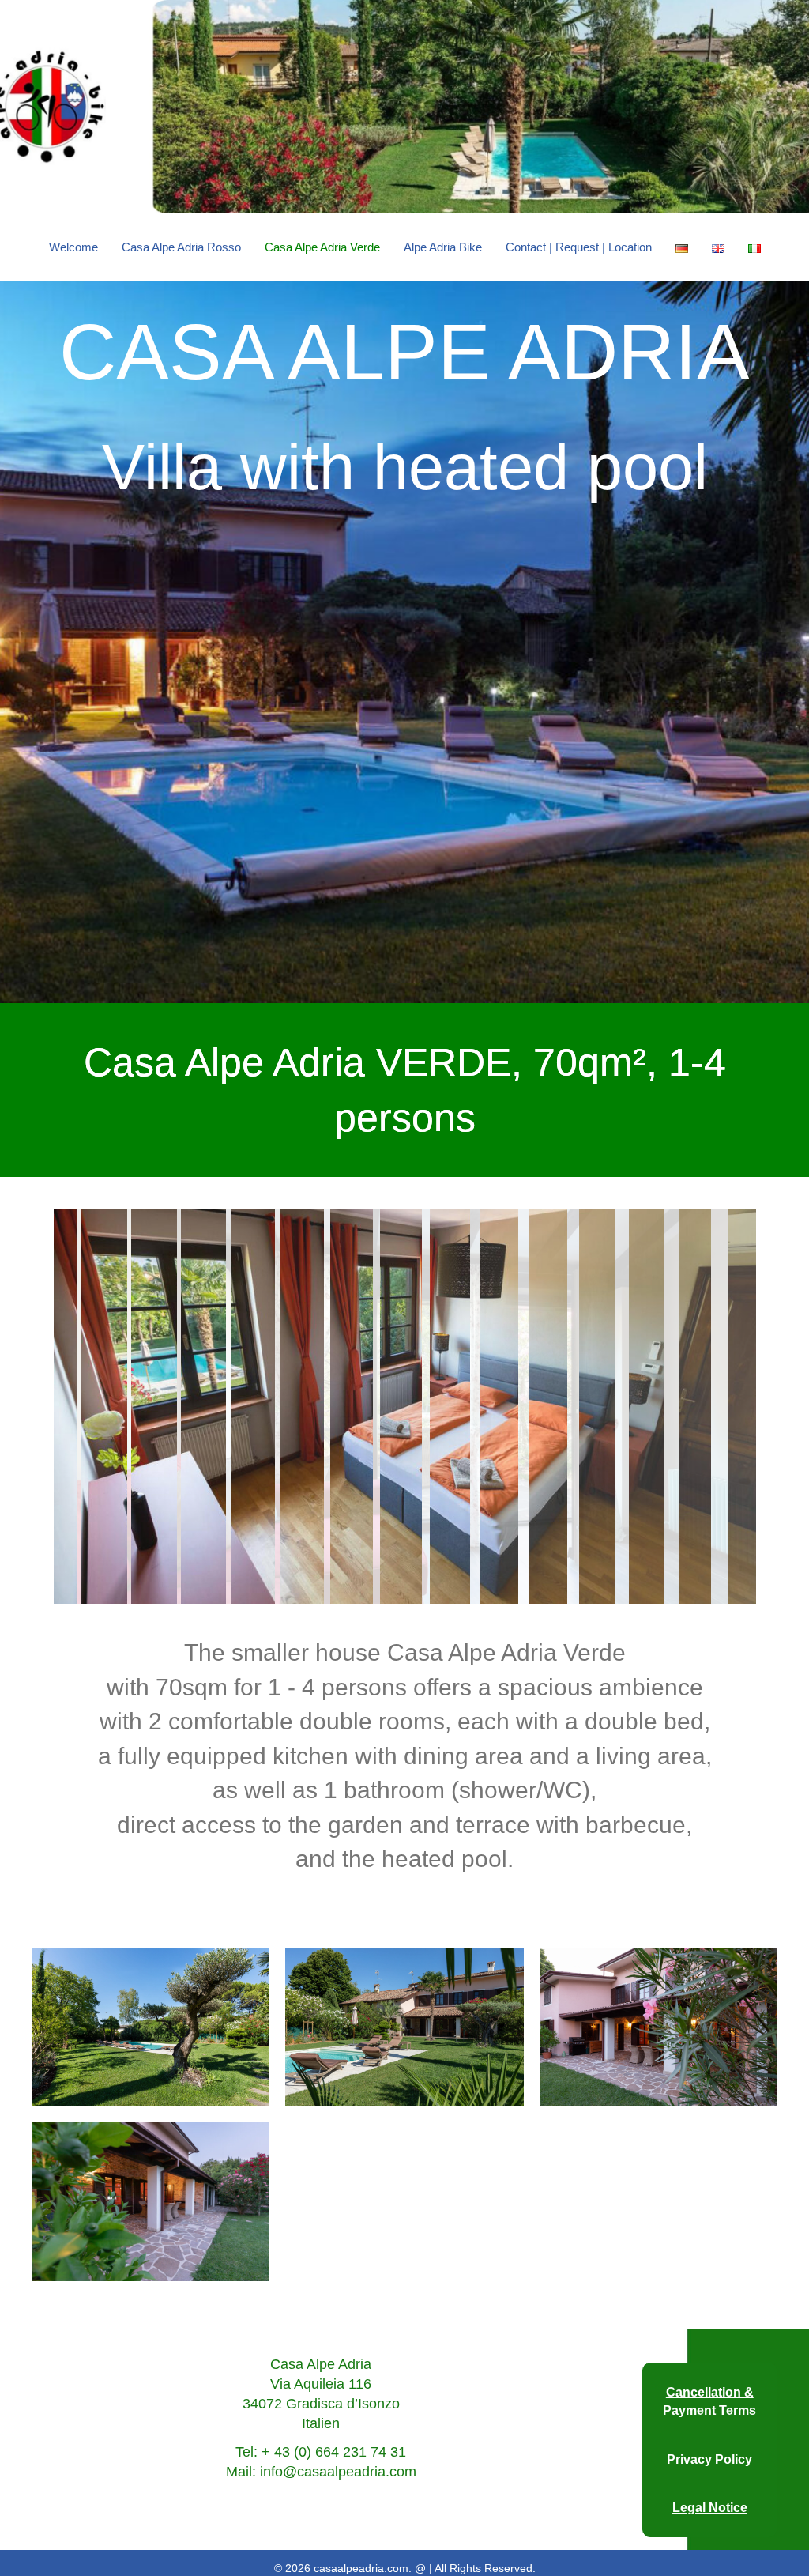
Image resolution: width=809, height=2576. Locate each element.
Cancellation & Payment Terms (709, 2401)
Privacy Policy (709, 2459)
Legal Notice (710, 2508)
